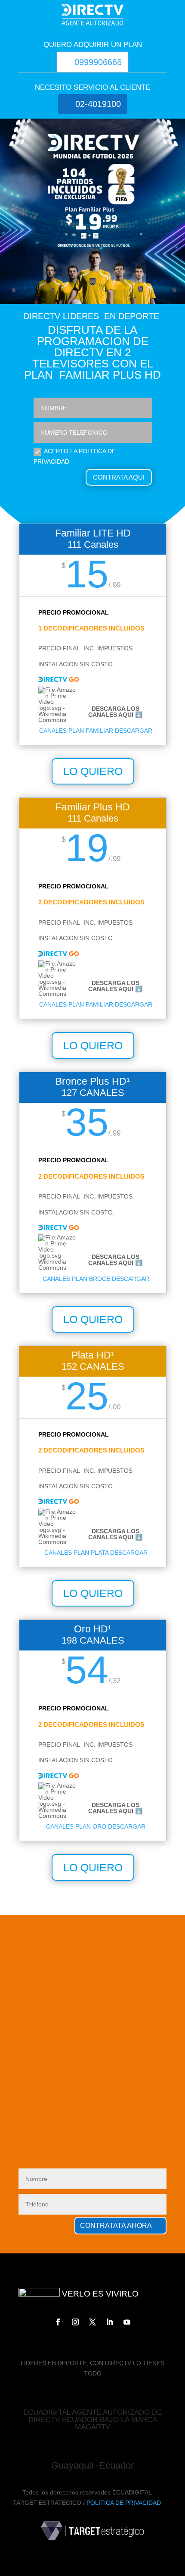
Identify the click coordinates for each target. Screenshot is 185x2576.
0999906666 (98, 62)
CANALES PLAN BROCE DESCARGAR (96, 1279)
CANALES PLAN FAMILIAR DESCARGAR (96, 731)
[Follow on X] (92, 2322)
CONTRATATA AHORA (116, 2226)
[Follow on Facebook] (58, 2322)
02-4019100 (98, 104)
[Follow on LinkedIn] (110, 2322)
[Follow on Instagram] (75, 2322)
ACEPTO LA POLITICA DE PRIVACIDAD (75, 456)
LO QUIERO (93, 771)
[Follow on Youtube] (127, 2322)
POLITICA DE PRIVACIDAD (124, 2503)
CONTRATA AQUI (119, 477)
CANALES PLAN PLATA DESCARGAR (96, 1553)
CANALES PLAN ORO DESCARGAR (96, 1826)
